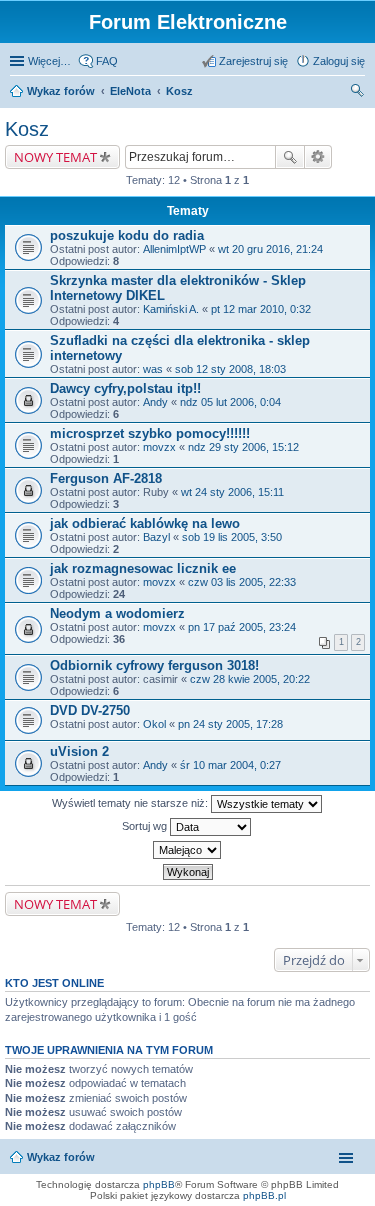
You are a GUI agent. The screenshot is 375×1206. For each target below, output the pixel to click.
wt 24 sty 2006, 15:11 (232, 492)
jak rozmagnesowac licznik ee (143, 568)
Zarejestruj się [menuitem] (253, 61)
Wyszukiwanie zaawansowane (318, 157)
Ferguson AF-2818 (106, 478)
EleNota (130, 91)
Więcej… (49, 61)
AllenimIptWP (174, 249)
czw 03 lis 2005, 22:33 (242, 582)
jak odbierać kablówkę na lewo (145, 523)
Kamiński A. (171, 309)
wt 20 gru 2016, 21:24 (270, 249)
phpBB (159, 1184)
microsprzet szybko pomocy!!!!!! (150, 433)
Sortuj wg (146, 826)
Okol (154, 724)
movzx (159, 447)
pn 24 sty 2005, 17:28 (230, 724)
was (153, 369)
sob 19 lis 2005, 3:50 (232, 537)
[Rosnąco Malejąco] (187, 850)
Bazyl (156, 537)
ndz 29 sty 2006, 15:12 (243, 447)
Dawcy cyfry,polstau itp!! (125, 388)
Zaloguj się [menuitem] (339, 61)
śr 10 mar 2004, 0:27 (230, 765)
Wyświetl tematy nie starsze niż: (131, 803)
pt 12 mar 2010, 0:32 (261, 309)
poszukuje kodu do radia (127, 235)
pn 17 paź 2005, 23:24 (242, 627)
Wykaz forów (61, 91)
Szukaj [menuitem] (358, 93)
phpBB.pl (264, 1195)
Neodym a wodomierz (117, 613)
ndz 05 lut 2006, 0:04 (230, 402)
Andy (155, 402)
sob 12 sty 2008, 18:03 (230, 369)
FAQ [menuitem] (107, 61)
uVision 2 (79, 751)
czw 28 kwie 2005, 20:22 (250, 679)
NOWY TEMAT (55, 157)
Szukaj (290, 157)
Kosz (179, 91)
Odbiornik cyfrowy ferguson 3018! (154, 665)
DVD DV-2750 (90, 710)
